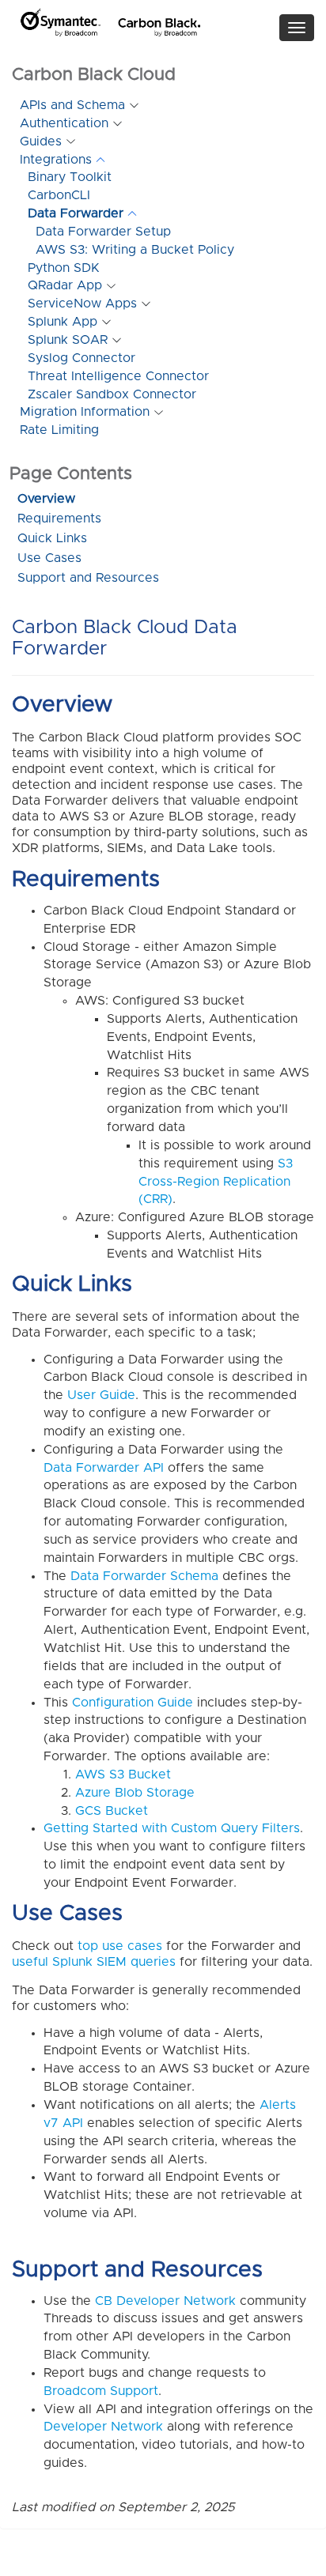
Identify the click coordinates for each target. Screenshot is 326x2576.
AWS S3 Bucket (123, 1775)
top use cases (120, 1946)
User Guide (101, 1395)
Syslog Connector (81, 358)
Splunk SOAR (68, 340)
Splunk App (63, 322)
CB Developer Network (165, 2301)
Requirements (59, 519)
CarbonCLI (59, 195)
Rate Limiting (59, 430)
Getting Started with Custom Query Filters (172, 1828)
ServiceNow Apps (82, 304)
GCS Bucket (112, 1811)
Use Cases (49, 558)
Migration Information (85, 412)
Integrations (56, 160)
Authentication (64, 123)
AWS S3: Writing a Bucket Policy (135, 250)
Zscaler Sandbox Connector (112, 394)
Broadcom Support (101, 2391)
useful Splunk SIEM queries (94, 1962)
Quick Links (52, 538)
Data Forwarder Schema (144, 1576)
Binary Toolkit (70, 177)
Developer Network (103, 2427)
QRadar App (65, 285)
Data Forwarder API (104, 1468)
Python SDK (64, 268)
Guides (41, 141)
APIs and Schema (72, 105)
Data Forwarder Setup (103, 232)
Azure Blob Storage (135, 1793)
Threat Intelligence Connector (118, 376)
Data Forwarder (76, 213)
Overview (46, 499)
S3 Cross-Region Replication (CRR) (216, 1182)
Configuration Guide (133, 1703)
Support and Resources (88, 578)
